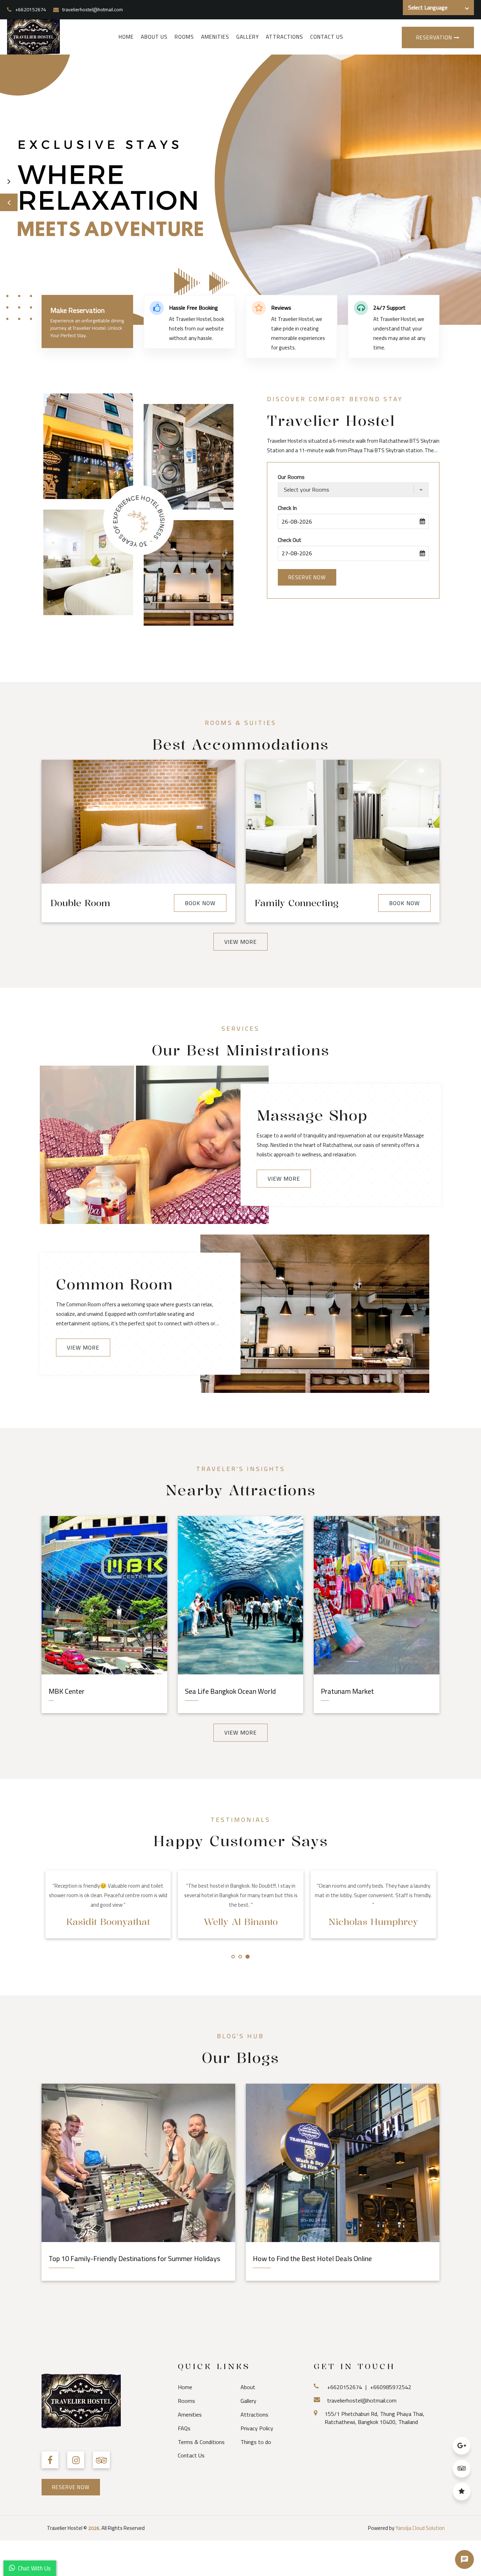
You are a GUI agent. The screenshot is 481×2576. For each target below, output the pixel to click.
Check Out (290, 540)
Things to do (256, 2442)
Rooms (184, 37)
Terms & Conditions (201, 2442)
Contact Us (327, 37)
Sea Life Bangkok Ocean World (230, 1691)
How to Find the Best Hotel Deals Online (312, 2258)
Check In (287, 508)
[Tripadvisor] (462, 2471)
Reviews (281, 308)
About (248, 2387)
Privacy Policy (257, 2428)
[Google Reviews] (462, 2448)
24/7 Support (389, 308)
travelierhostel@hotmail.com (93, 10)
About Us (154, 37)
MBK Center (67, 1691)
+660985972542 (391, 2387)
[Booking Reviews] (462, 2494)
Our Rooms (291, 477)
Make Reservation (77, 310)
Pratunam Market (347, 1691)
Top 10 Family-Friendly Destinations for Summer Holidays (134, 2258)
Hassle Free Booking (193, 308)
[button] (9, 202)
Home (126, 37)
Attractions (285, 37)
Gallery (248, 37)
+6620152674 (31, 10)
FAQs (184, 2428)
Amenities (215, 37)
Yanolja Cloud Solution (420, 2528)
